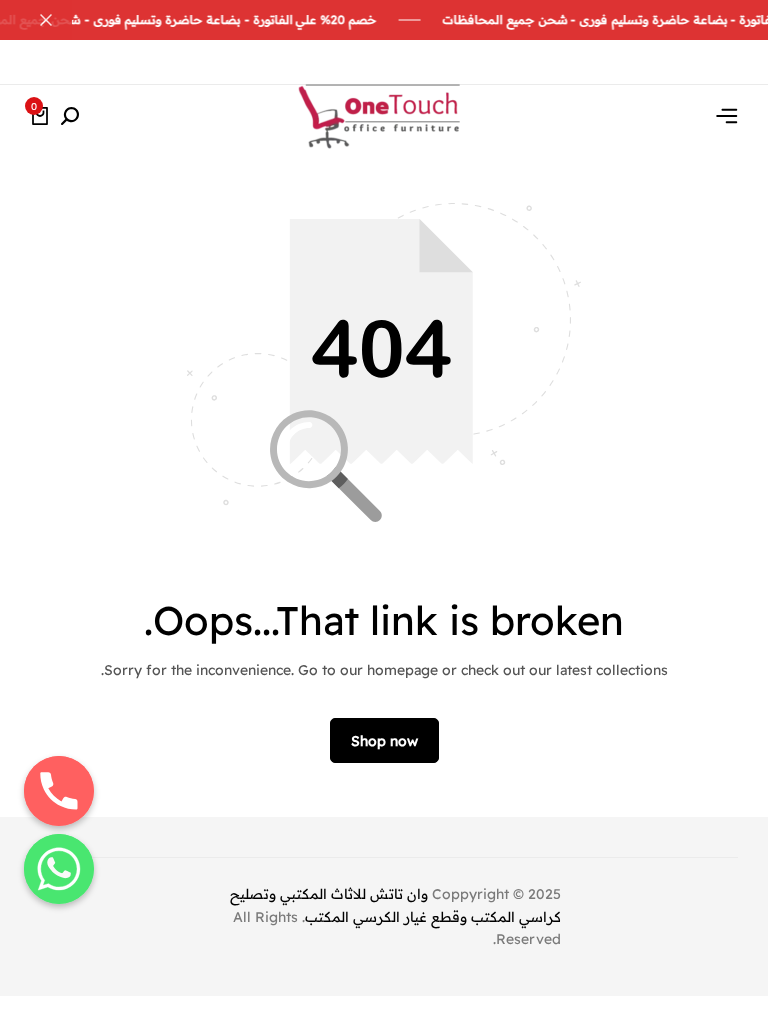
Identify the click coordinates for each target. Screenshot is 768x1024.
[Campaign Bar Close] (36, 20)
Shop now (384, 741)
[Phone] (59, 791)
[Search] (70, 117)
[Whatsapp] (59, 869)
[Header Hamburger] (727, 116)
